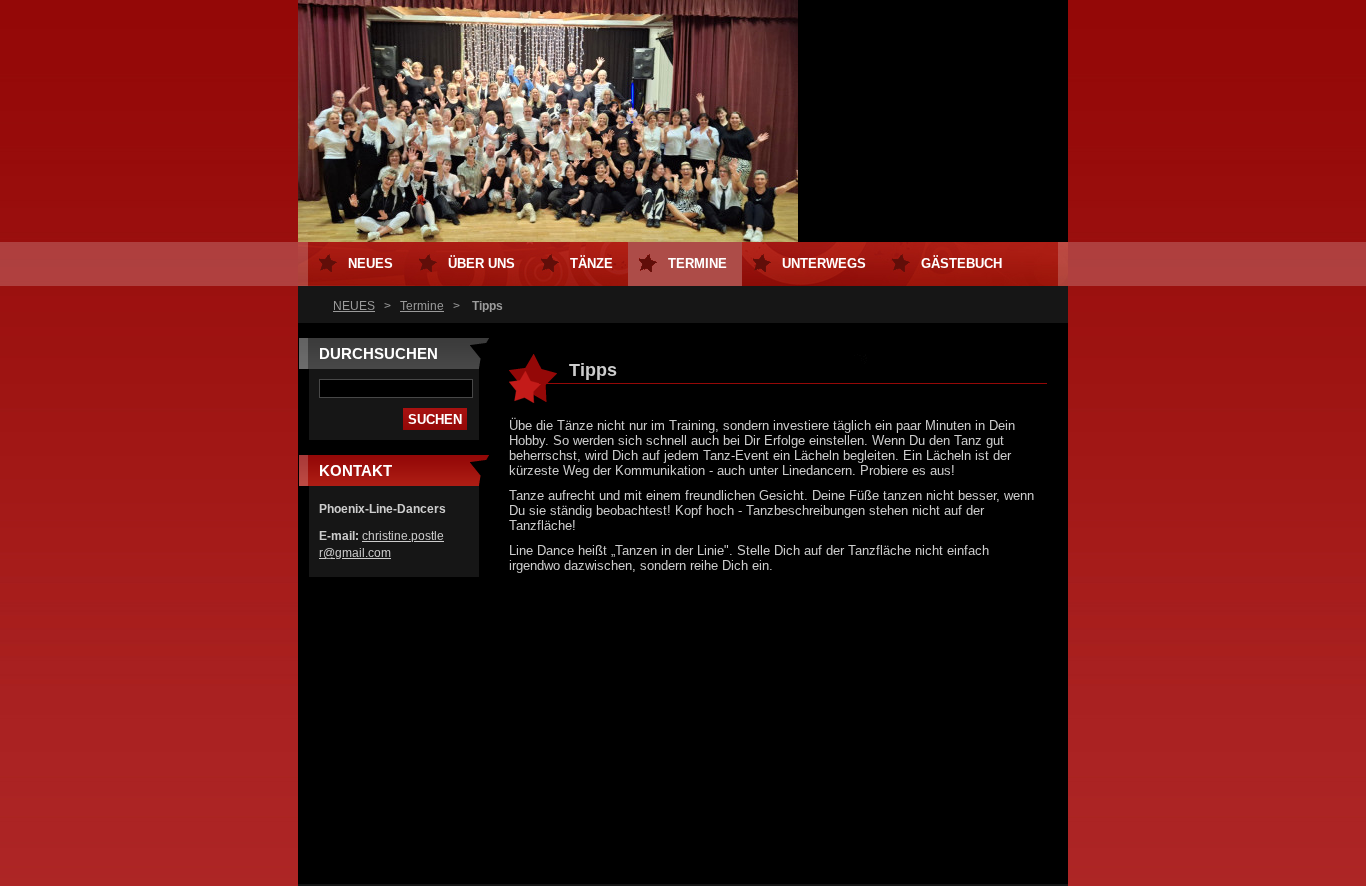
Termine (422, 306)
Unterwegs (824, 263)
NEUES (354, 306)
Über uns (481, 263)
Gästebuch (961, 263)
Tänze (591, 263)
